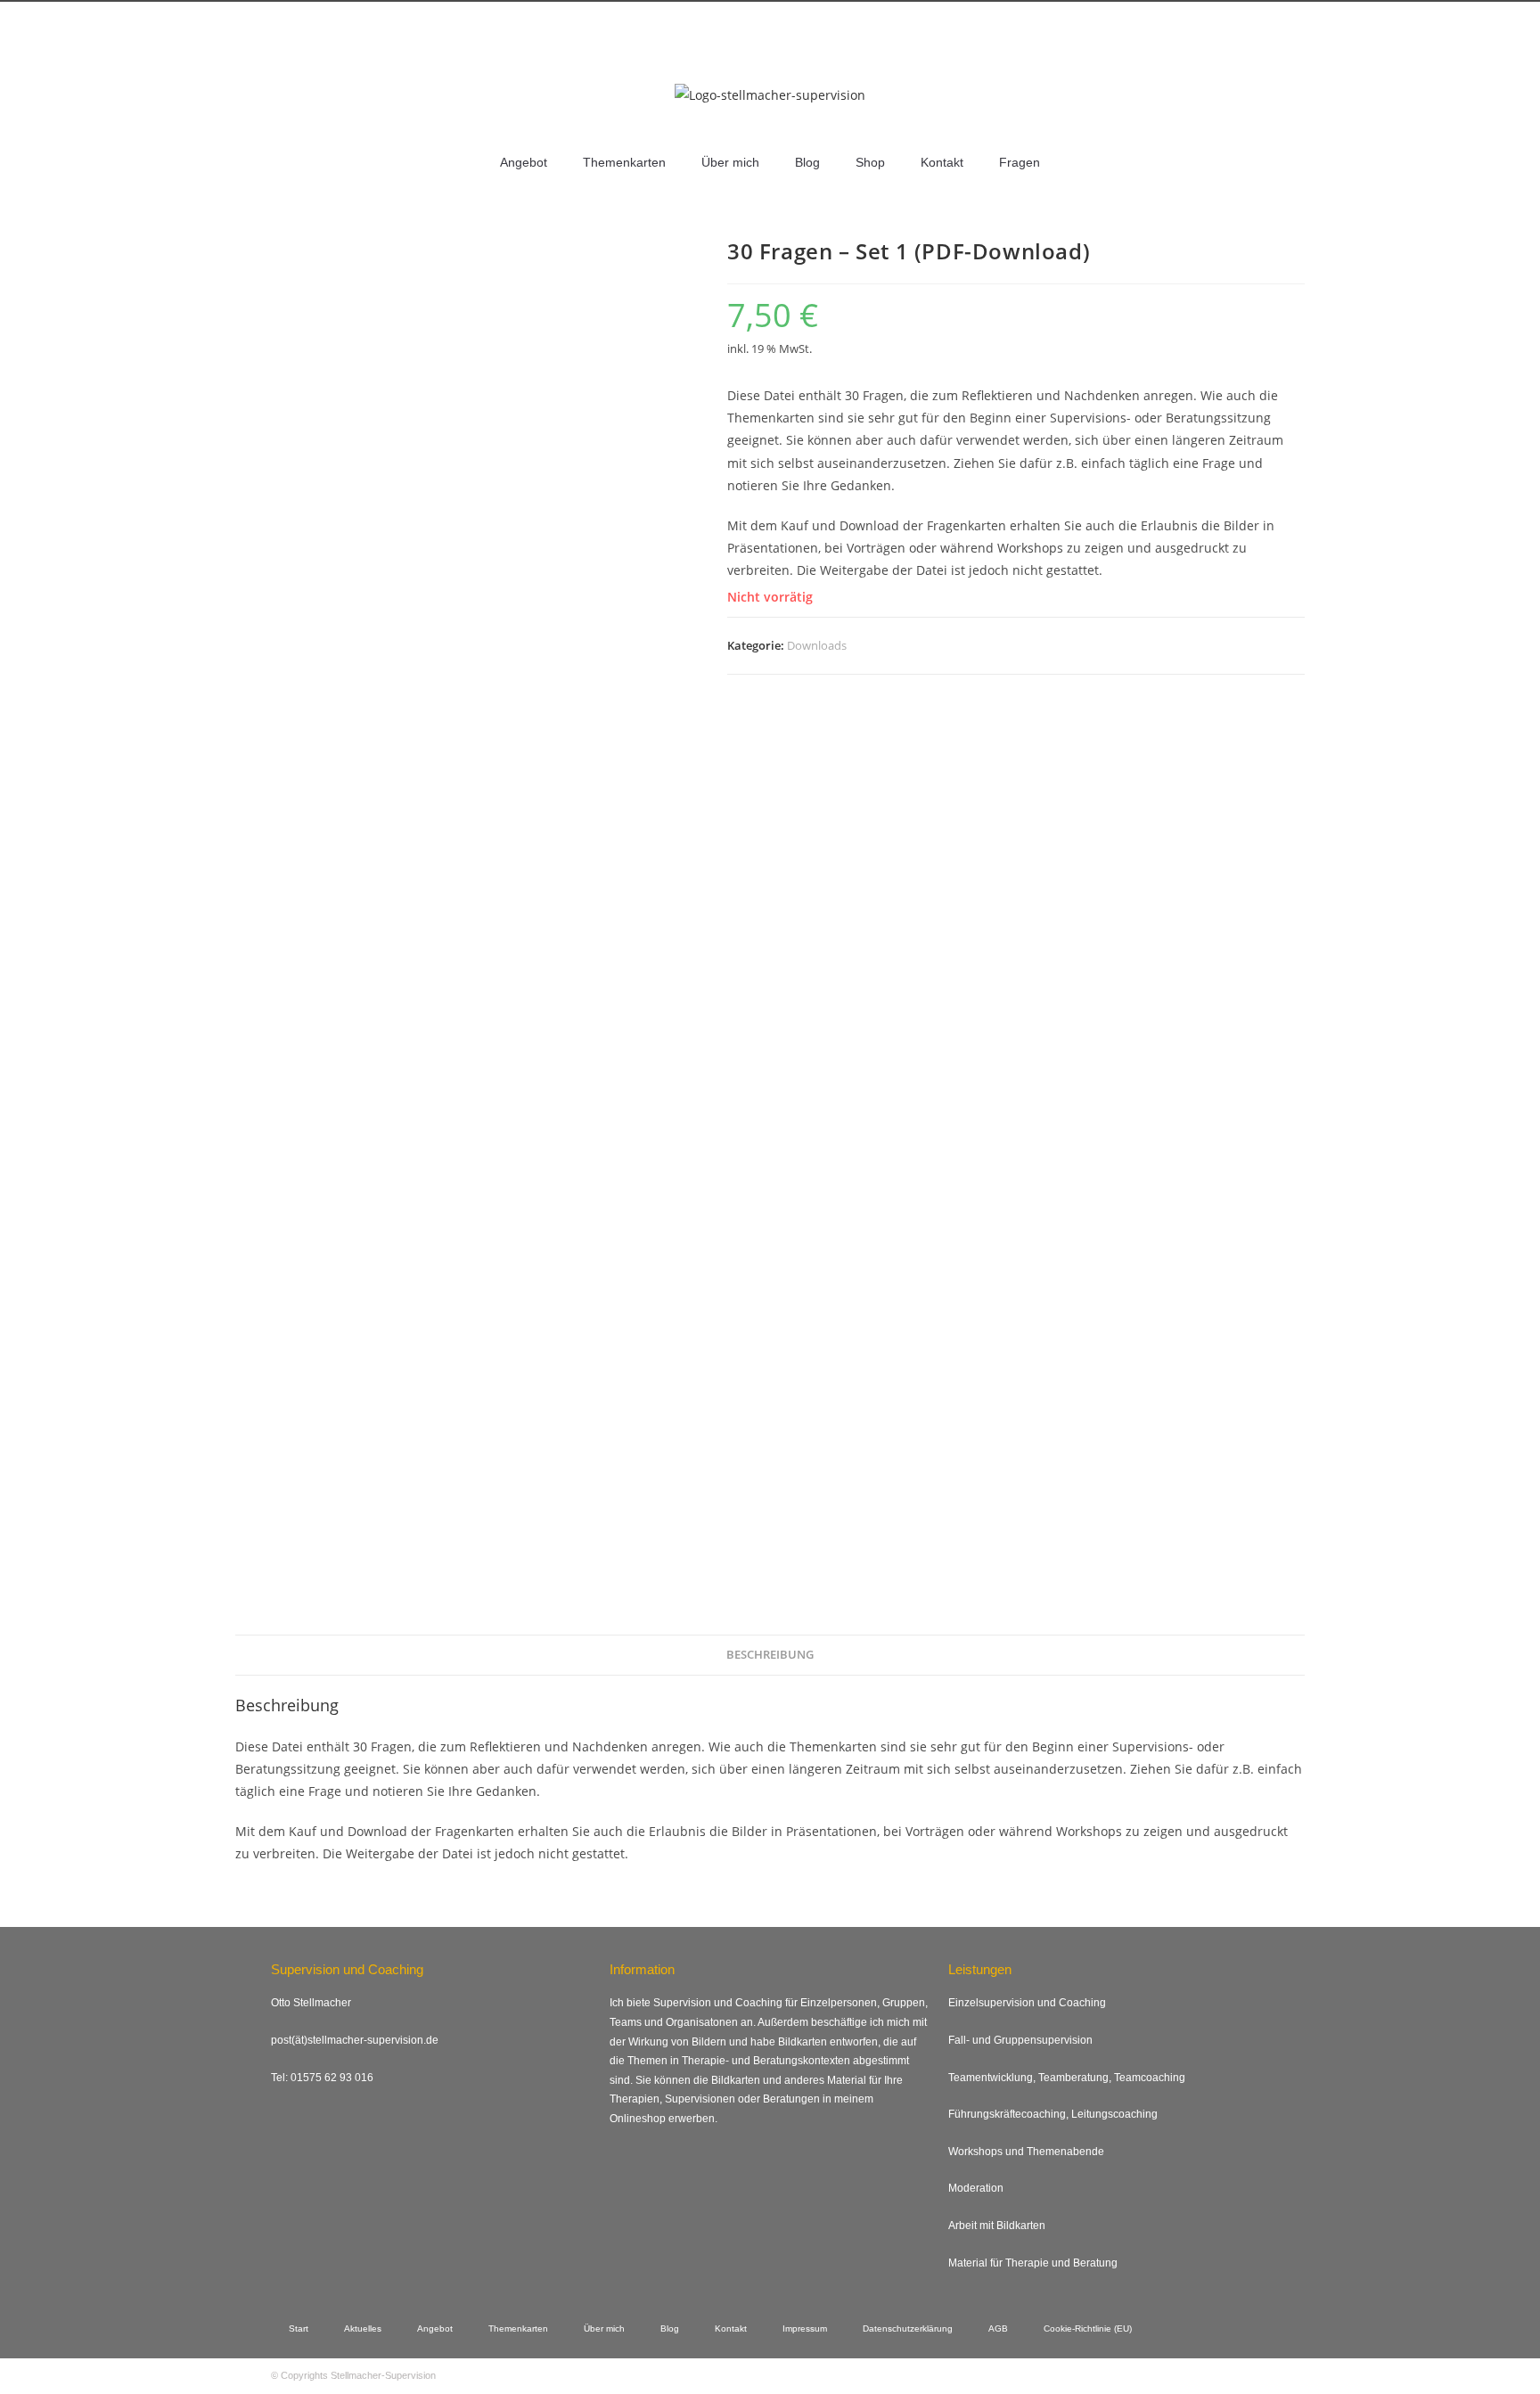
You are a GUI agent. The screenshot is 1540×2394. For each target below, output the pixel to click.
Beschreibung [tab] (770, 1655)
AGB (998, 2328)
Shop (870, 162)
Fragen (1020, 162)
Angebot (524, 162)
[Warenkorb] (1233, 55)
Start (299, 2328)
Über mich (730, 162)
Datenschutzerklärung (908, 2328)
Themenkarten (624, 162)
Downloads (817, 645)
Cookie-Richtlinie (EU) (1088, 2328)
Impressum (805, 2328)
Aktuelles (363, 2328)
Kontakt (942, 162)
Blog (807, 162)
